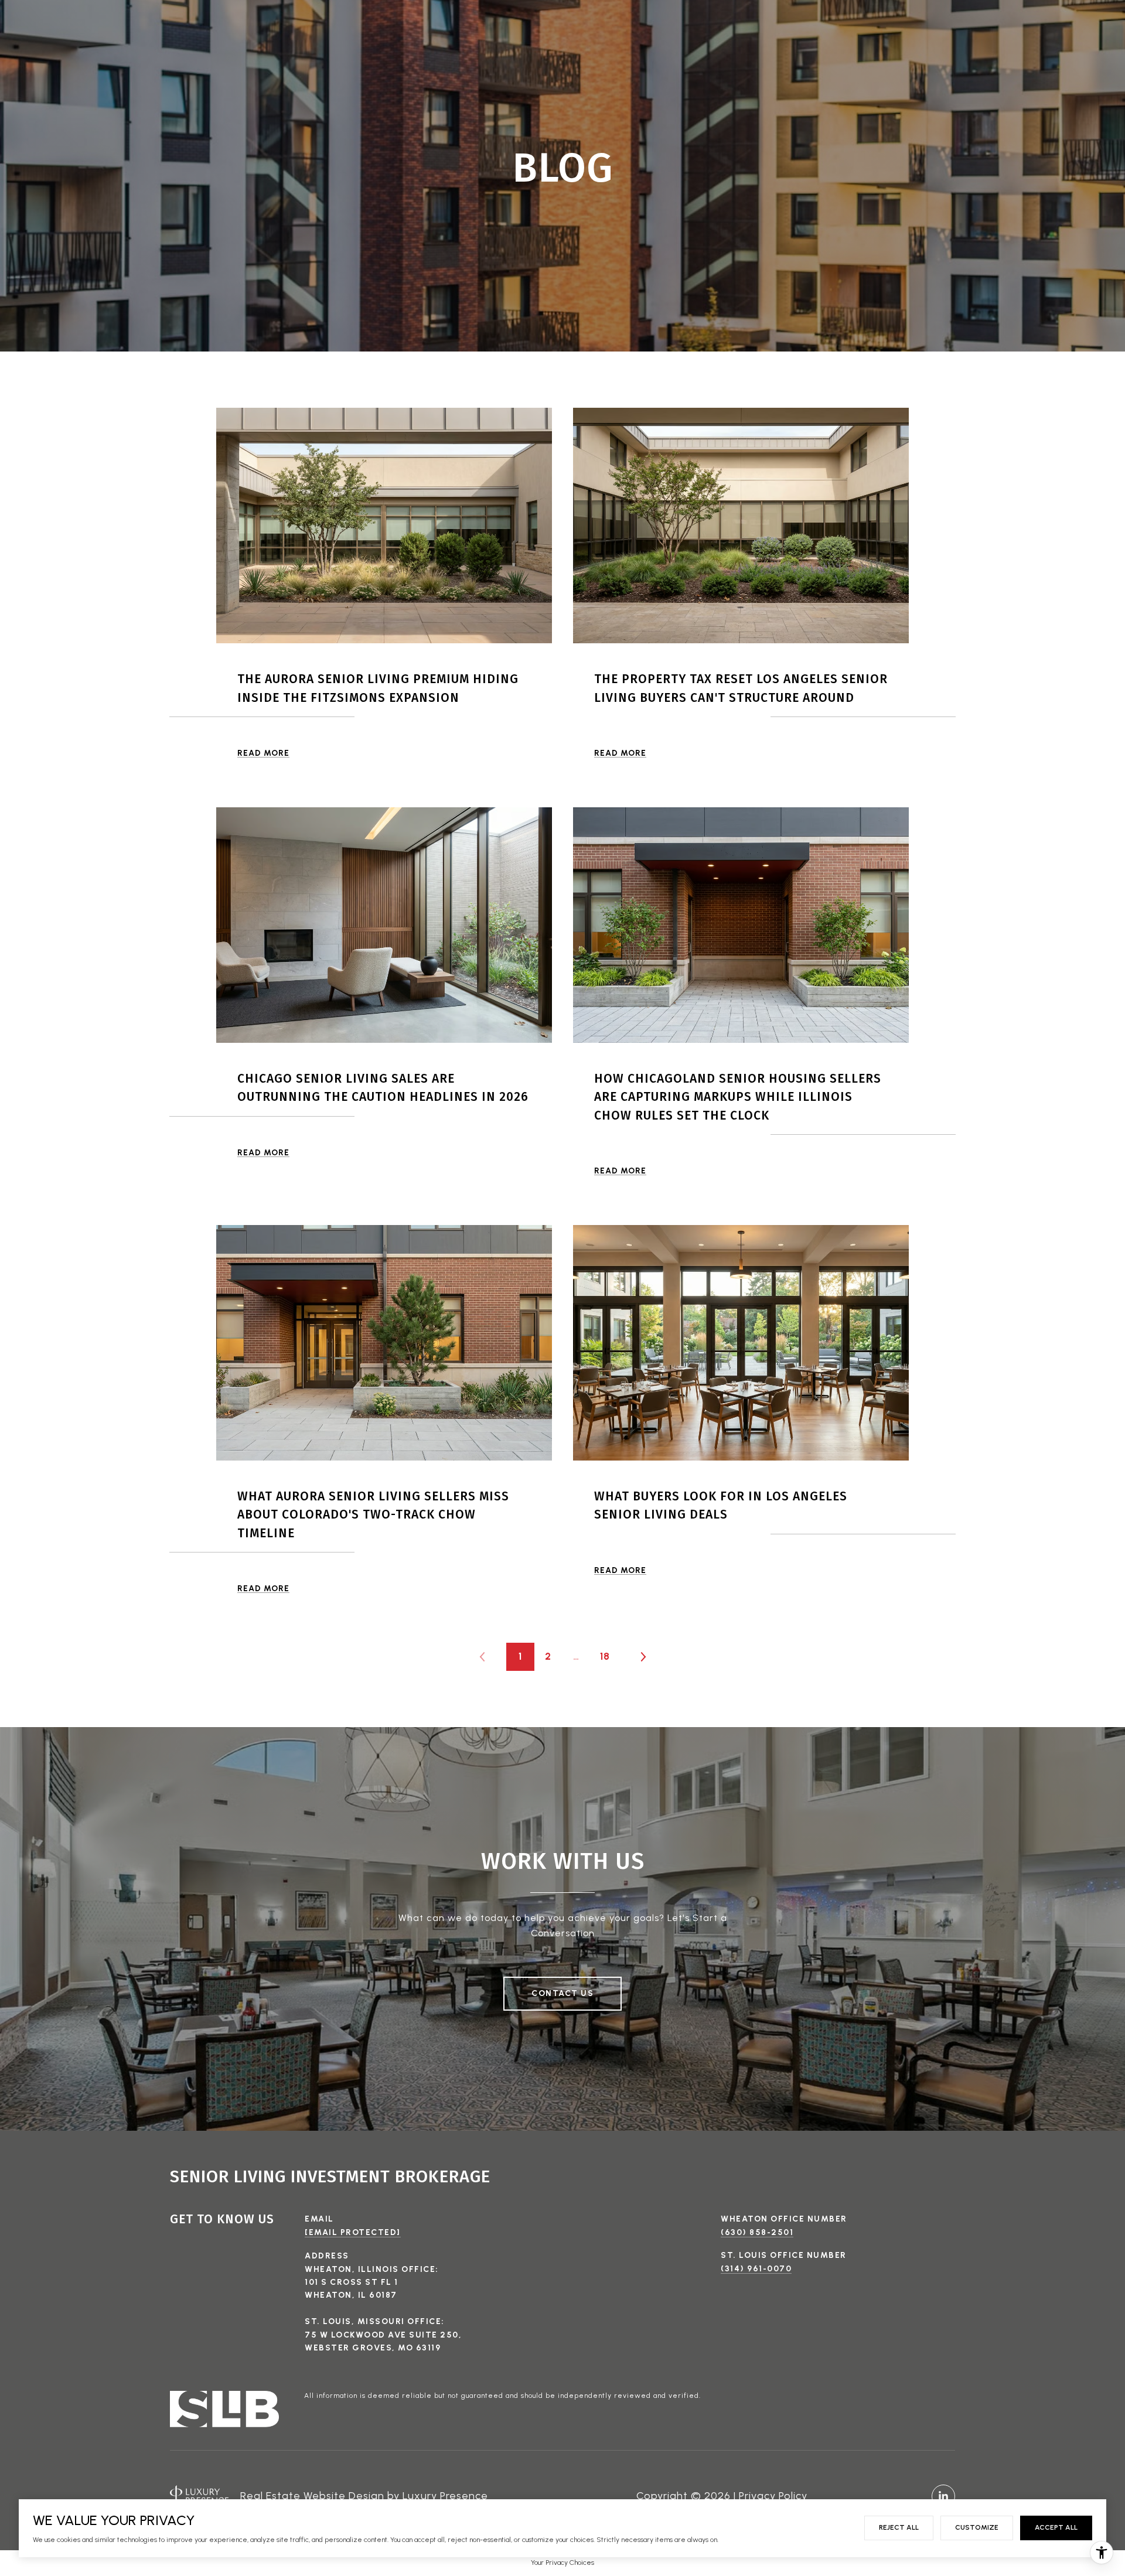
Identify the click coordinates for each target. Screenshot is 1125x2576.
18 (605, 1656)
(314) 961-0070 (756, 2269)
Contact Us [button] (562, 1993)
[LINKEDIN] (943, 2496)
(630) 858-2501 (757, 2232)
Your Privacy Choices (562, 2563)
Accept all (1056, 2527)
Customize (977, 2527)
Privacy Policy (773, 2496)
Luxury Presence (445, 2496)
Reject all (899, 2527)
